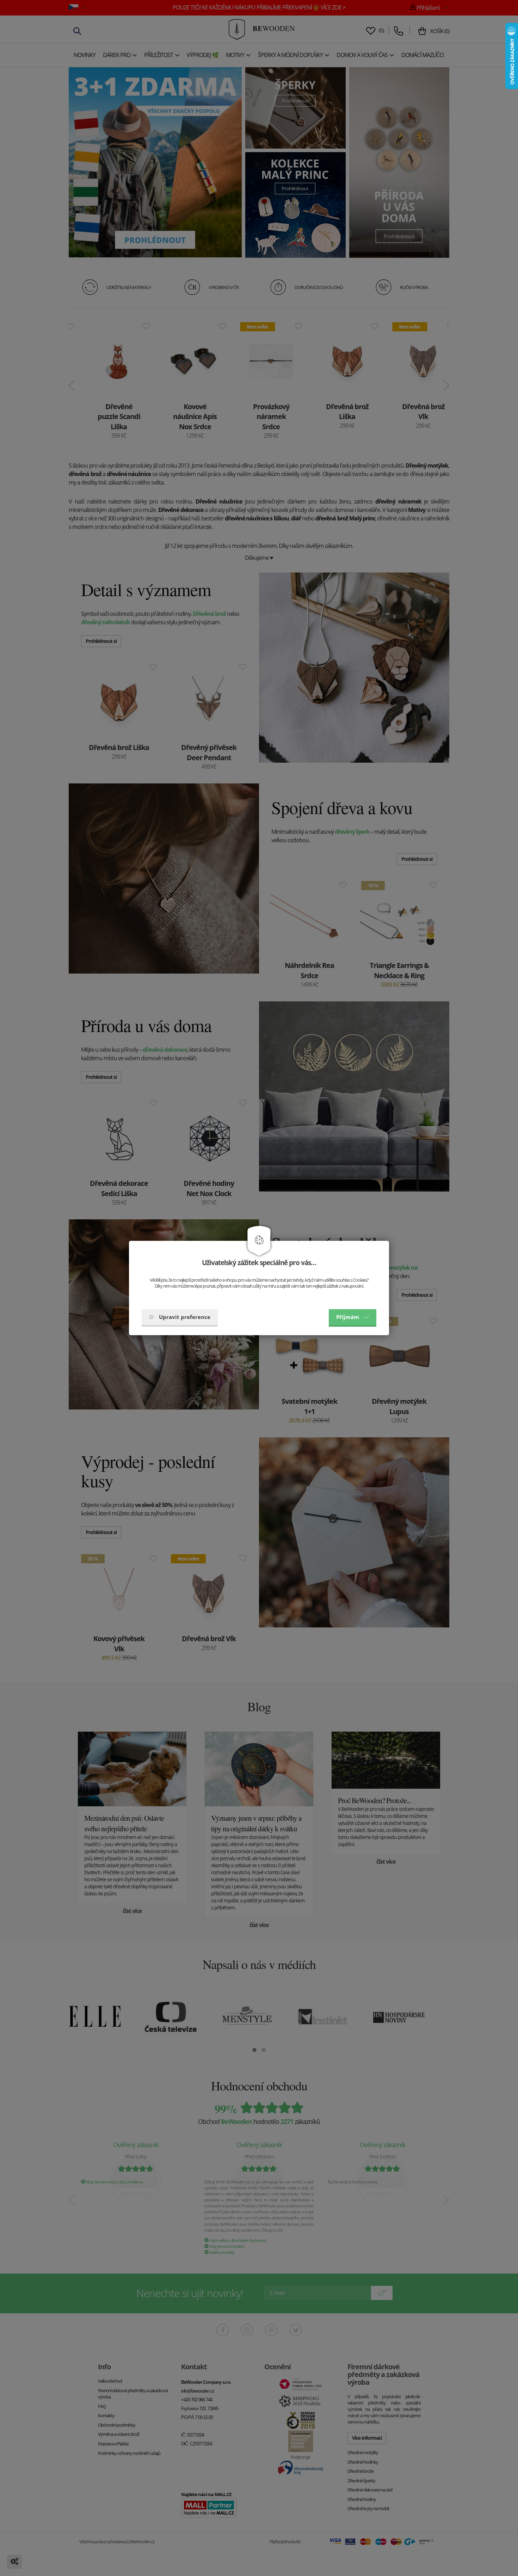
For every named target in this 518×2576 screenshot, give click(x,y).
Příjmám (348, 1317)
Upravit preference (185, 1317)
